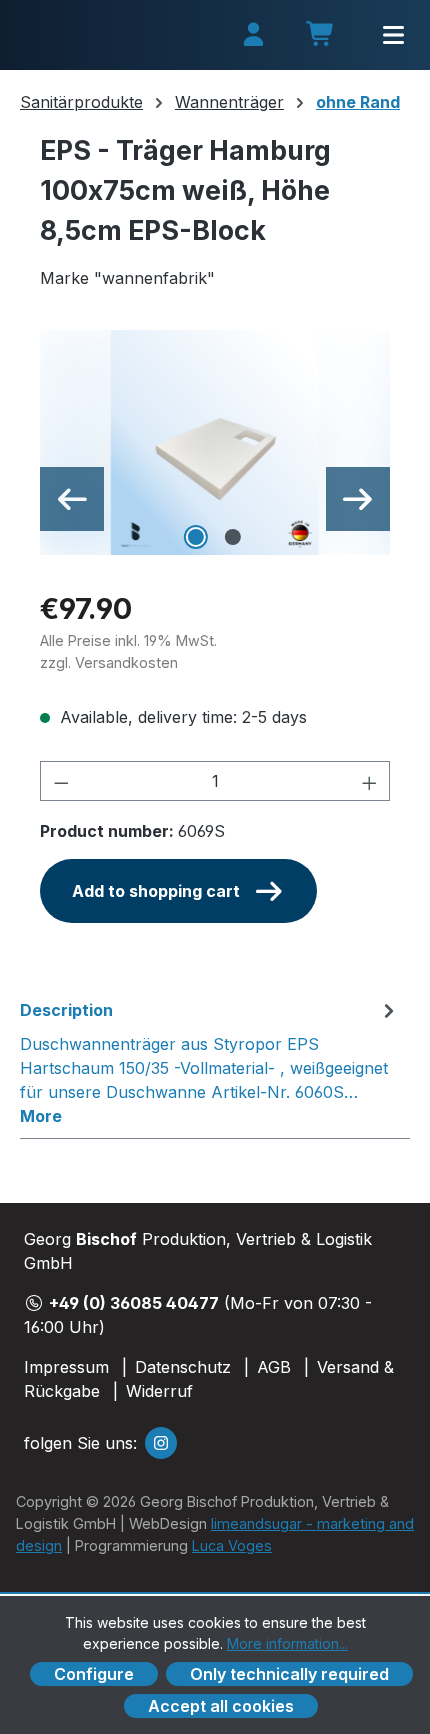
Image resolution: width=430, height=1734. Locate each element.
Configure (94, 1674)
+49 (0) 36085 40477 (134, 1303)
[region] (215, 442)
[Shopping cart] (321, 37)
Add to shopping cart (156, 891)
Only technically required (289, 1674)
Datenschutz (183, 1367)
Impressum (66, 1367)
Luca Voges (232, 1545)
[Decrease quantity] (61, 781)
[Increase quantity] (370, 781)
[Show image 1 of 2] (196, 537)
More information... (287, 1643)
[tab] (210, 1062)
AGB (274, 1367)
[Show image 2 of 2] (233, 537)
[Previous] (72, 499)
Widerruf (159, 1391)
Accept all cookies (221, 1706)
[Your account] (253, 35)
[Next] (358, 499)
